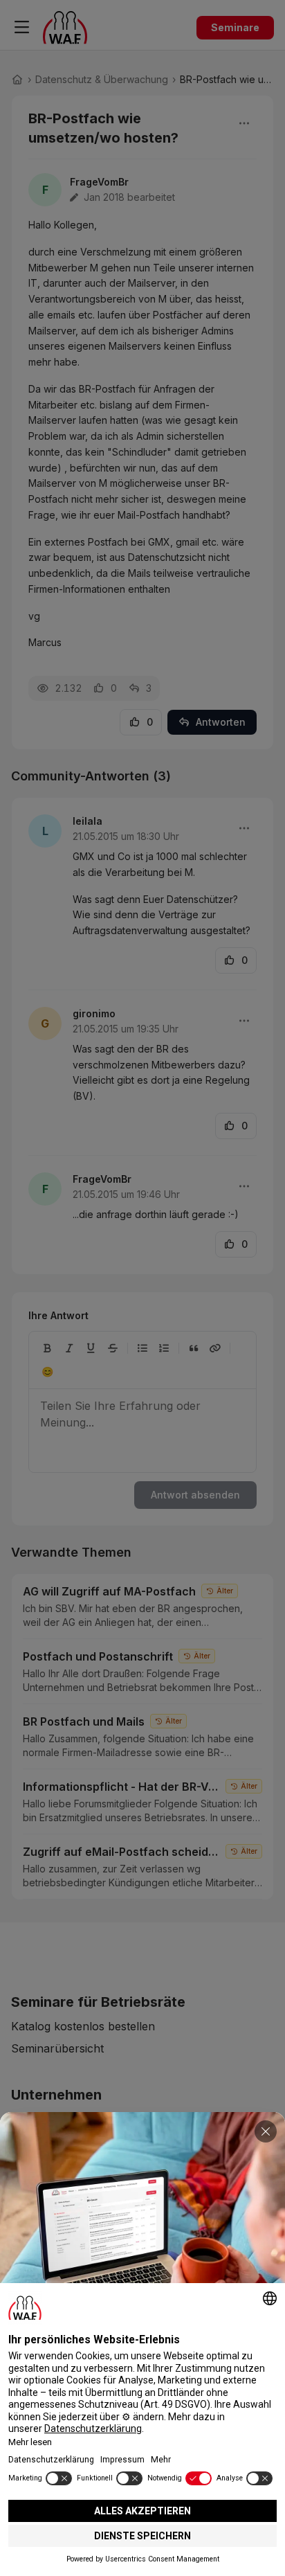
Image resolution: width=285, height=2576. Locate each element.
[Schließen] (266, 2131)
